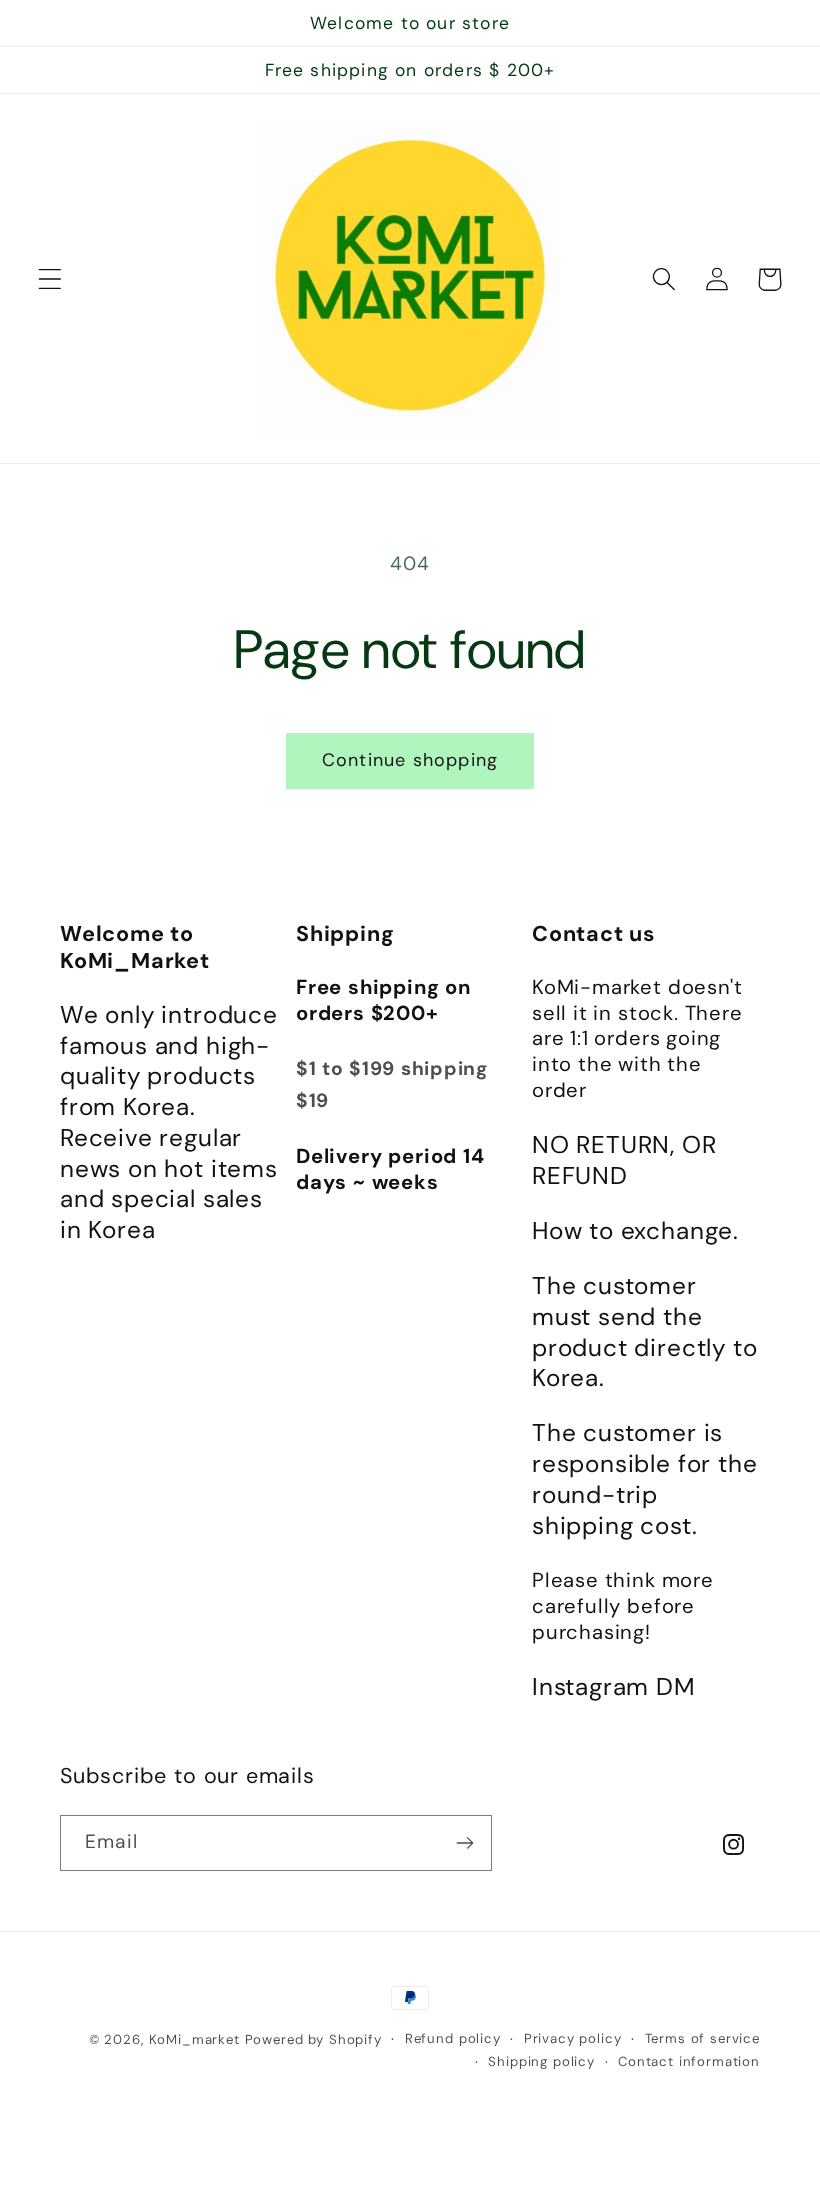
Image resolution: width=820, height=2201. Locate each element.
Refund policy (453, 2038)
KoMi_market (194, 2039)
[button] (50, 279)
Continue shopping (410, 760)
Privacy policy (573, 2038)
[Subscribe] (464, 1843)
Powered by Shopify (313, 2039)
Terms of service (702, 2038)
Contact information (689, 2061)
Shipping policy (541, 2061)
